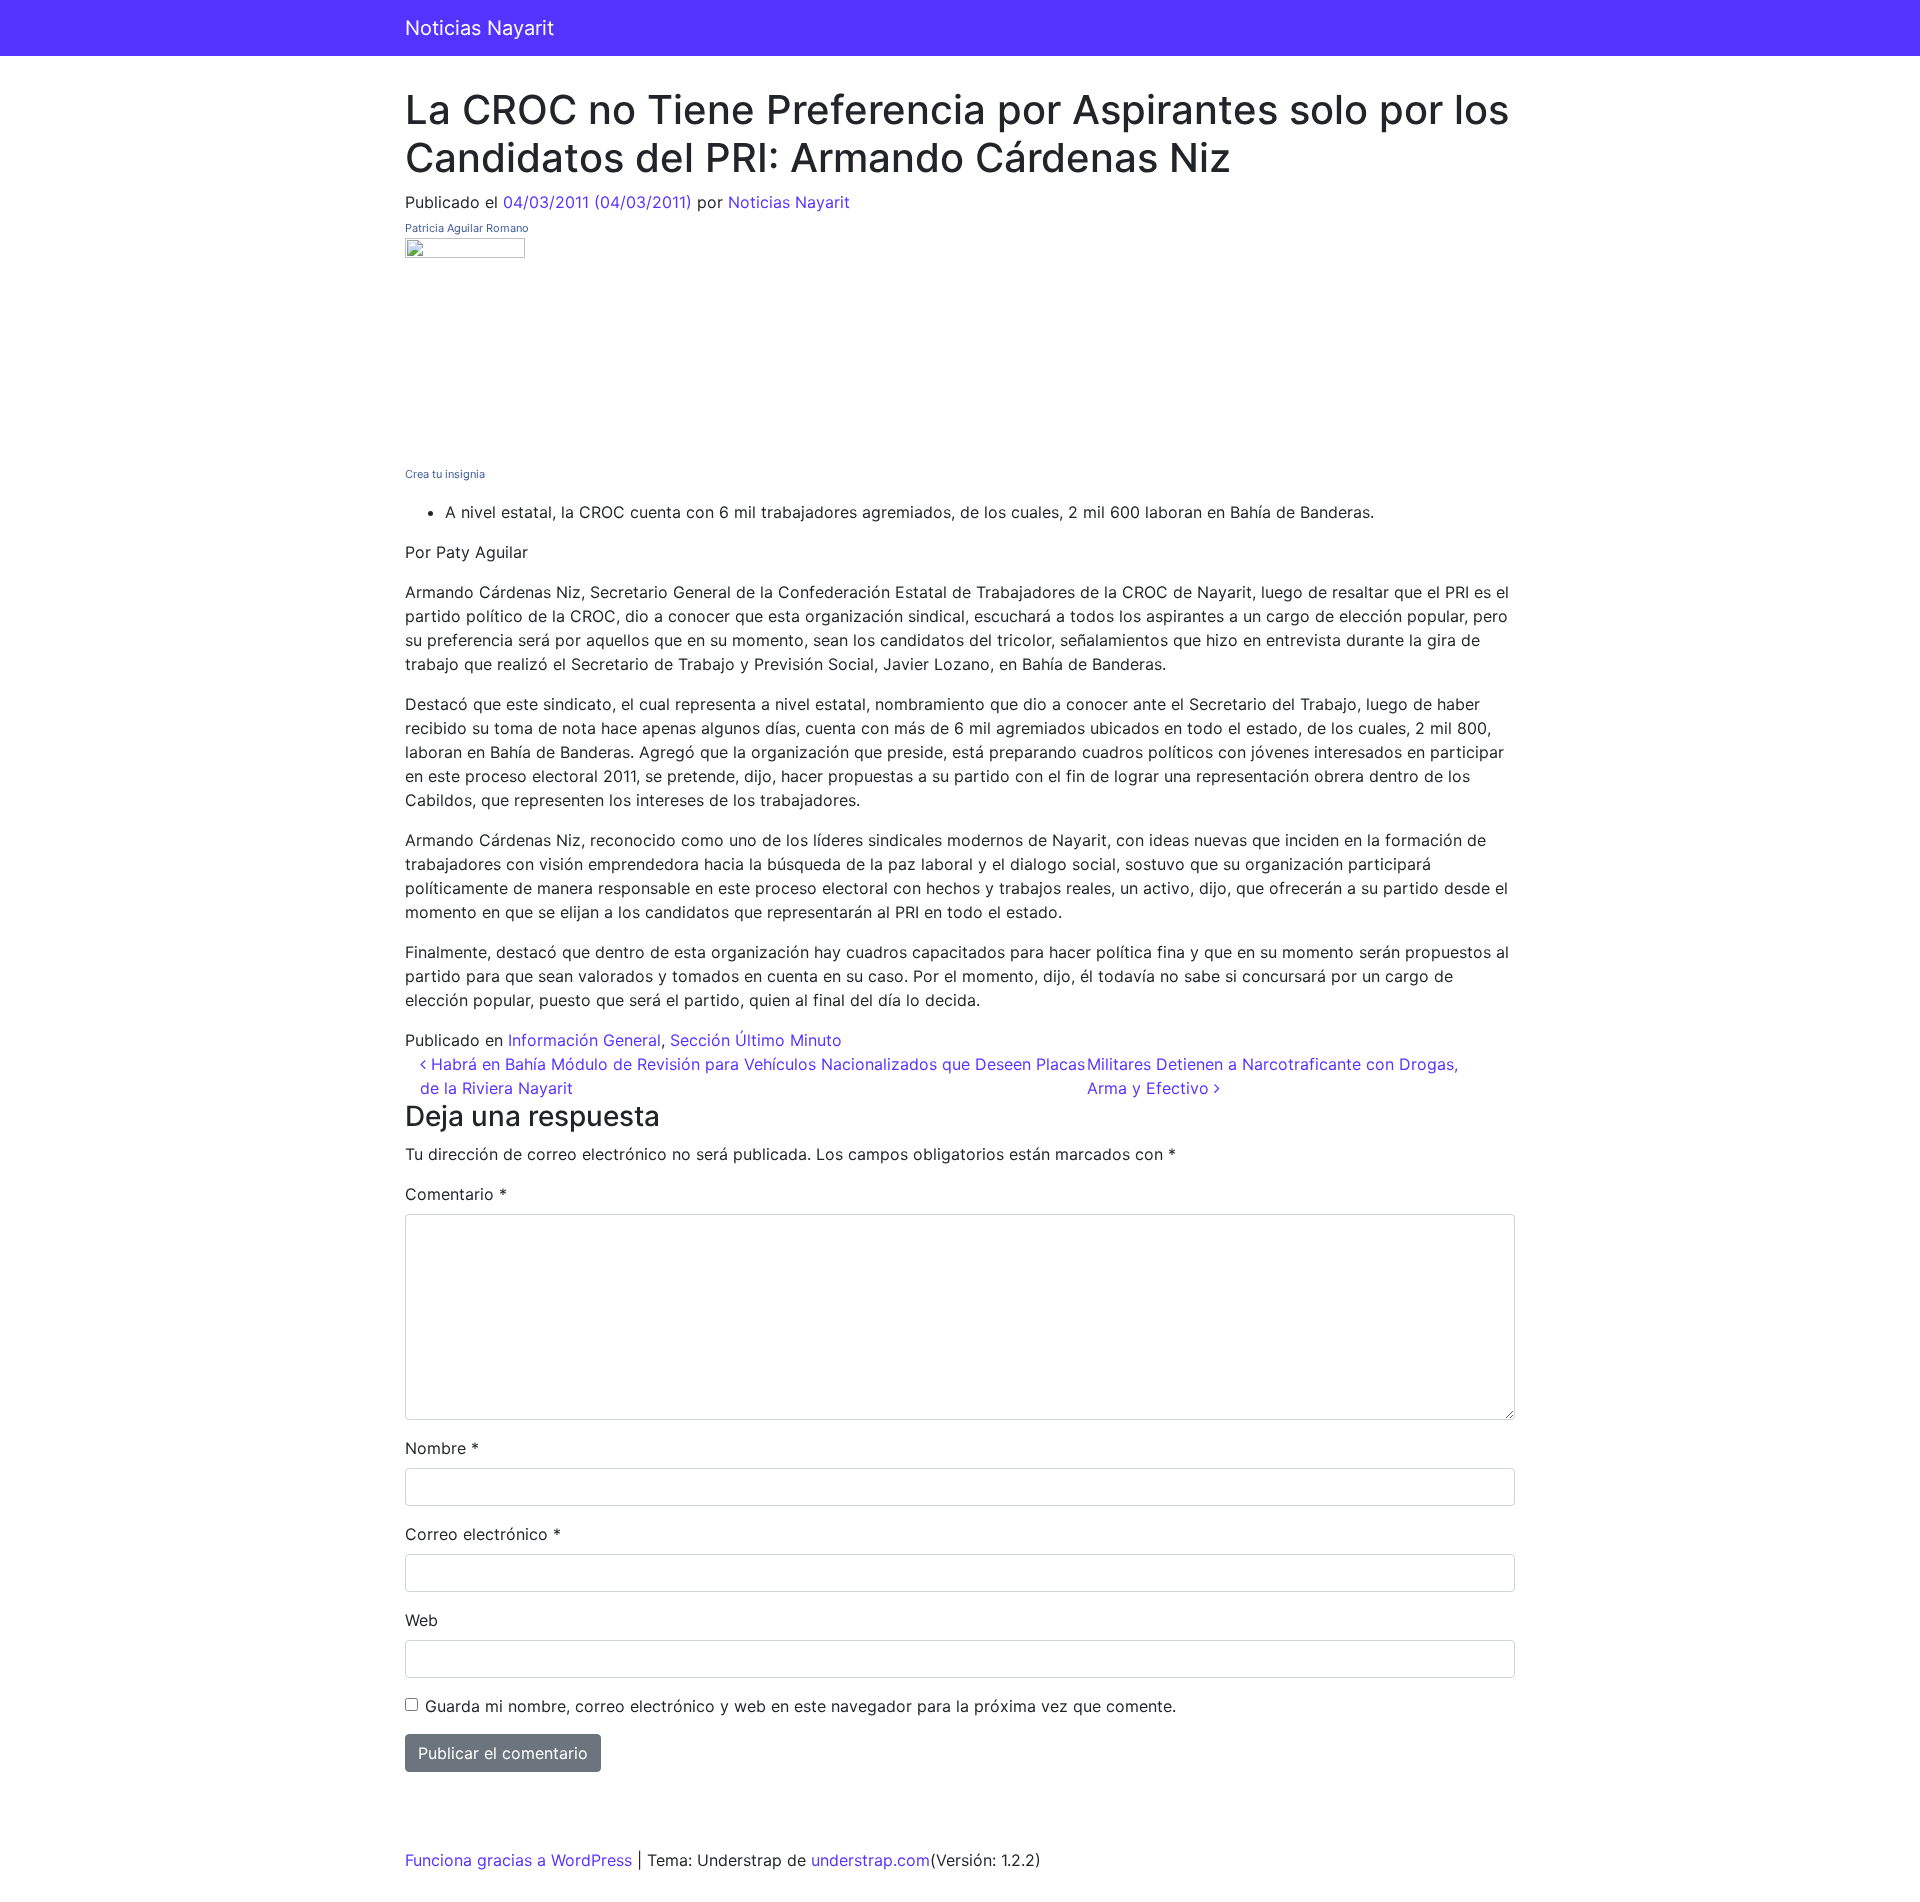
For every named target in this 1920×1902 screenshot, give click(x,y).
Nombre (442, 1448)
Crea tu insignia (445, 474)
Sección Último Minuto (756, 1040)
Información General (584, 1040)
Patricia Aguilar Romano (467, 228)
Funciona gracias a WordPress (518, 1860)
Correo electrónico (483, 1534)
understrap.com (870, 1860)
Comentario (456, 1194)
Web (421, 1620)
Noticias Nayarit (479, 28)
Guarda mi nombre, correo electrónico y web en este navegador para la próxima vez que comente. (800, 1706)
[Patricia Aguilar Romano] (465, 347)
